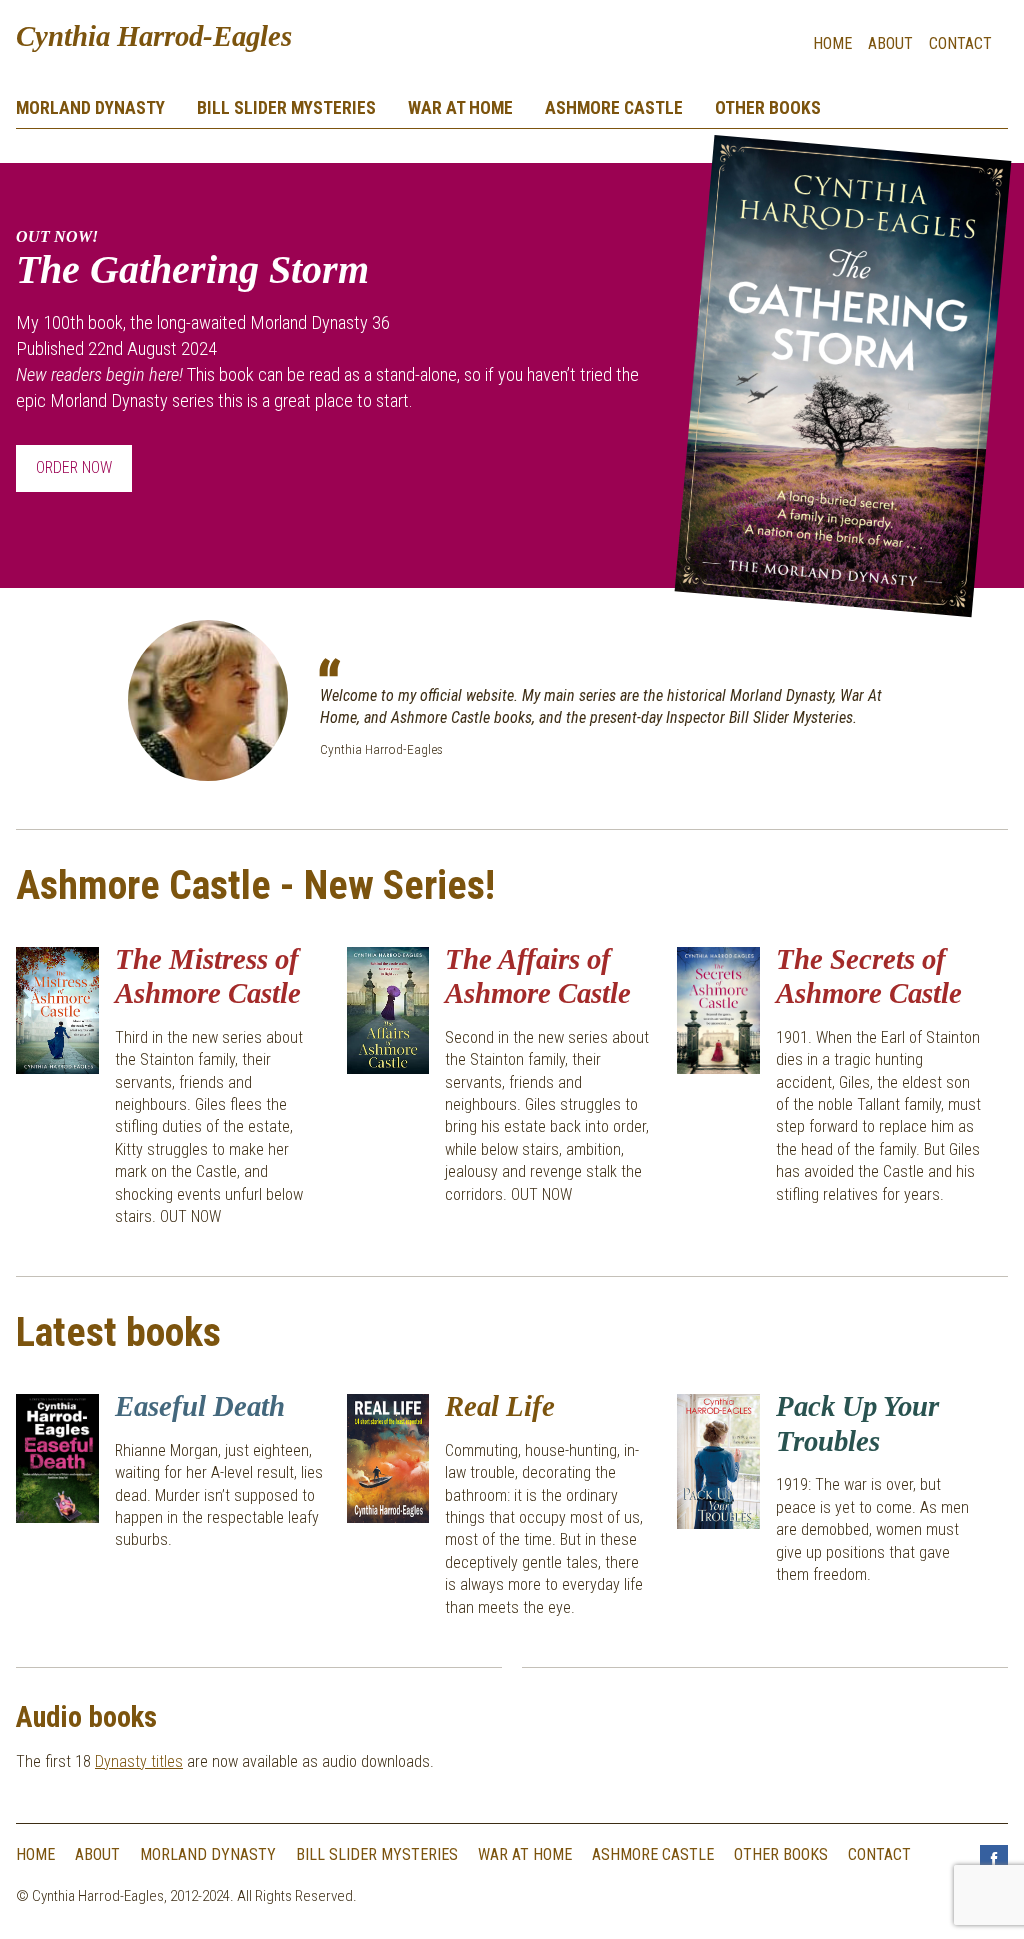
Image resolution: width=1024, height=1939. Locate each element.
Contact (960, 43)
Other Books (768, 108)
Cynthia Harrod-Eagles (154, 36)
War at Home (460, 108)
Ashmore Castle (614, 108)
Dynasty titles (139, 1761)
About (890, 43)
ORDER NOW (74, 467)
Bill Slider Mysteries (286, 108)
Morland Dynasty (90, 108)
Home (832, 43)
